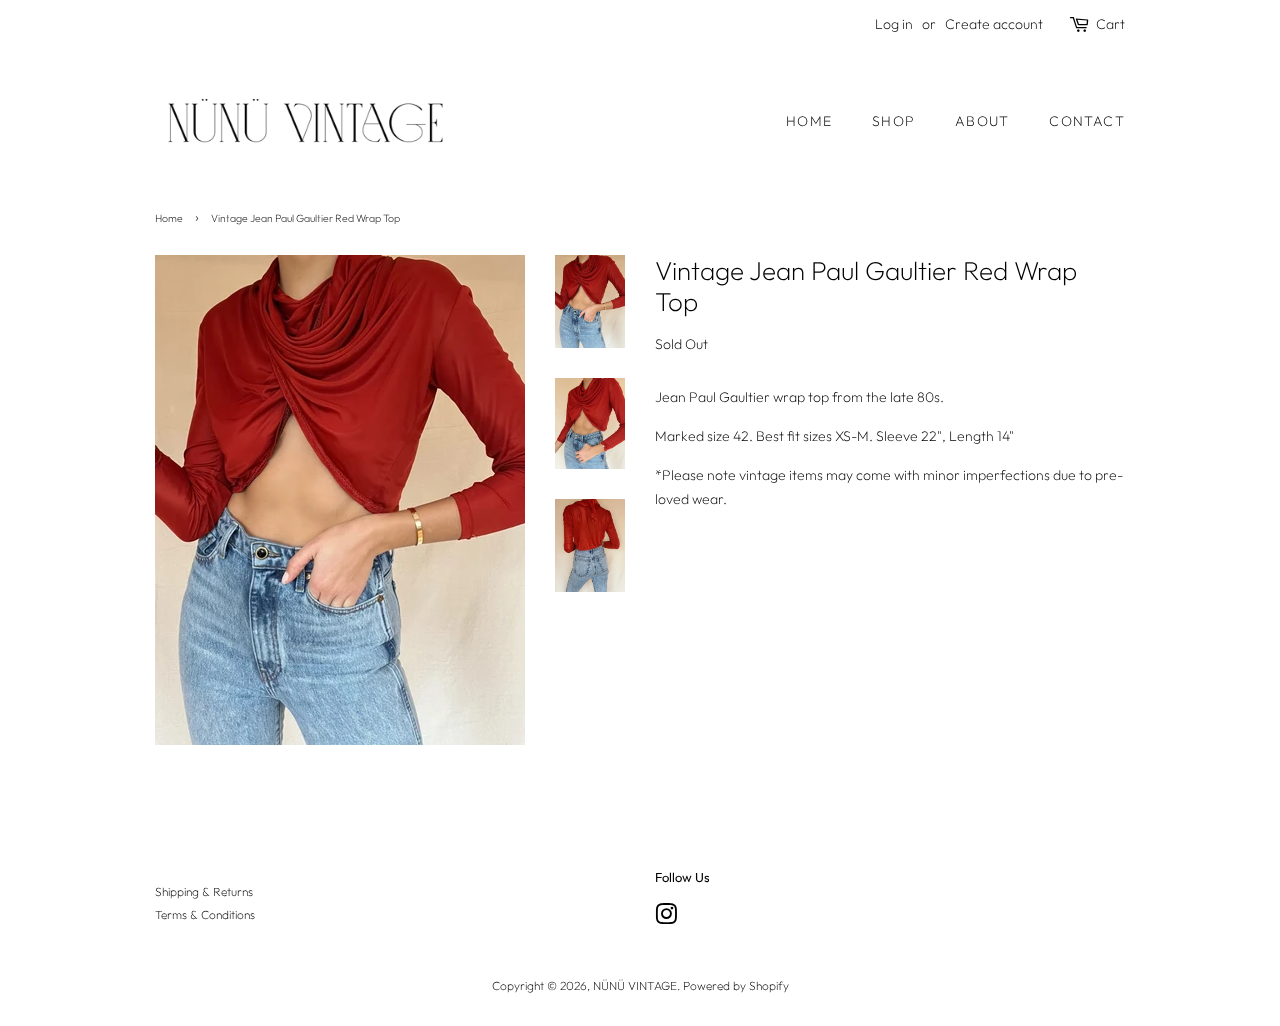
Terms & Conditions (205, 914)
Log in (894, 24)
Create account (994, 24)
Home (809, 121)
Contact (1087, 121)
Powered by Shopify (736, 985)
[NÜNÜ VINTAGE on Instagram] (666, 918)
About (982, 121)
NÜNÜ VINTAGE (635, 985)
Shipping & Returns (204, 891)
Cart (1110, 24)
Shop (894, 121)
